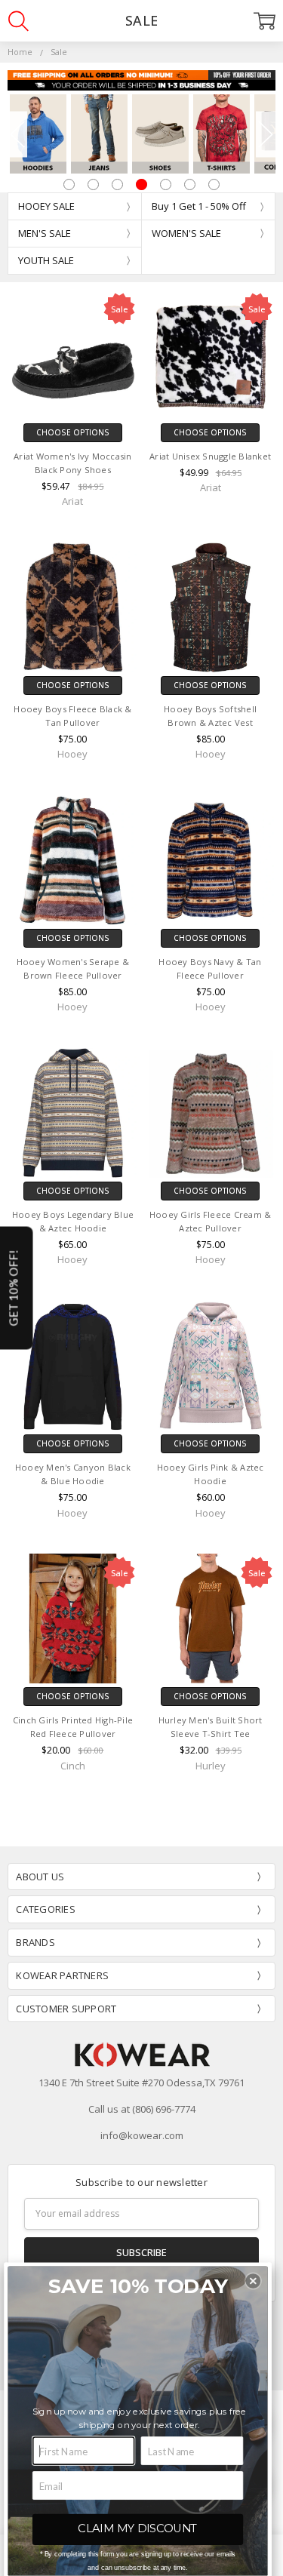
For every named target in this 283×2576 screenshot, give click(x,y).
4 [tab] (141, 184)
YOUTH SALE (46, 260)
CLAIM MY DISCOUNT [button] (138, 2528)
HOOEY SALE (46, 206)
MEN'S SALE (45, 233)
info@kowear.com (142, 2135)
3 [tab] (117, 184)
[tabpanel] (38, 134)
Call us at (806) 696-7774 (142, 2109)
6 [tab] (190, 184)
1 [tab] (69, 184)
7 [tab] (214, 184)
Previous (17, 134)
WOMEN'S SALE (186, 233)
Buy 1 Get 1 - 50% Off (199, 206)
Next (266, 134)
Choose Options (73, 432)
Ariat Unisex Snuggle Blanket (210, 456)
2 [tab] (93, 184)
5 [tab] (166, 184)
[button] (254, 2281)
